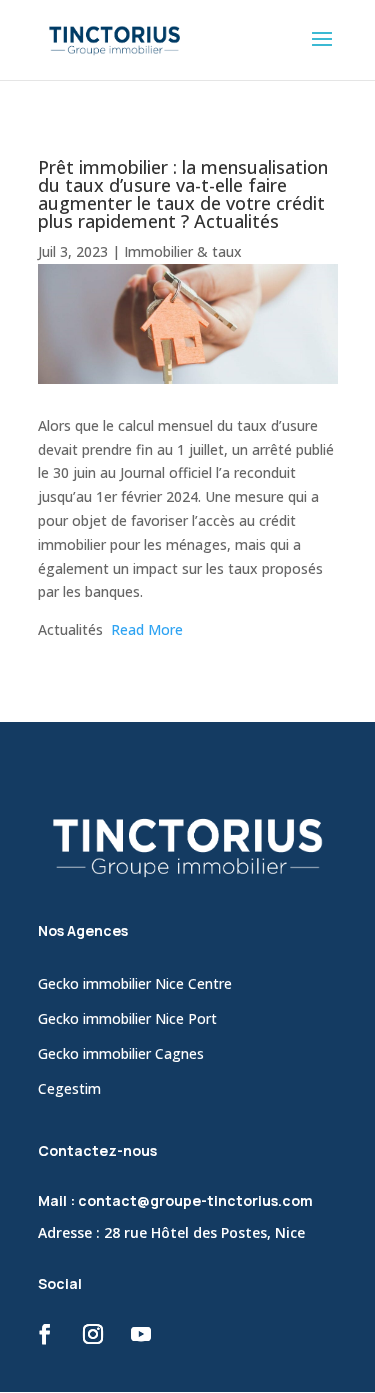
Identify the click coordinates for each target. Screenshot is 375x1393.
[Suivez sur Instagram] (93, 1334)
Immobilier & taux (183, 251)
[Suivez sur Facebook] (45, 1334)
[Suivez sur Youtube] (141, 1334)
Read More (147, 629)
